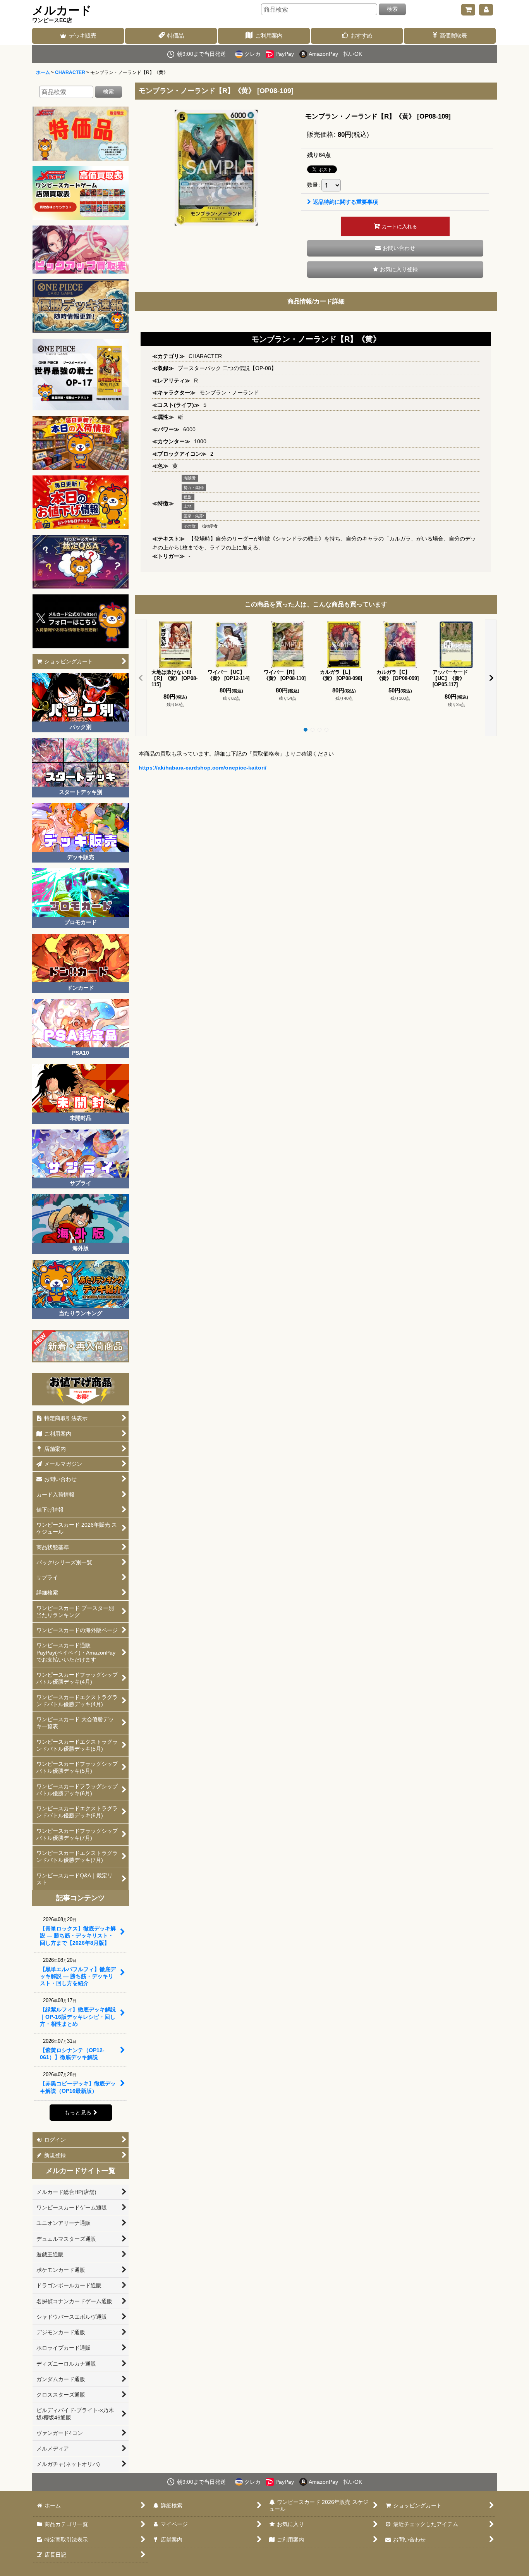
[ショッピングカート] (468, 10)
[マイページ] (486, 10)
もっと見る (78, 2113)
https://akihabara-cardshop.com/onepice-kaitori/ (203, 768)
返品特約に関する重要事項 (345, 202)
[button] (395, 269)
